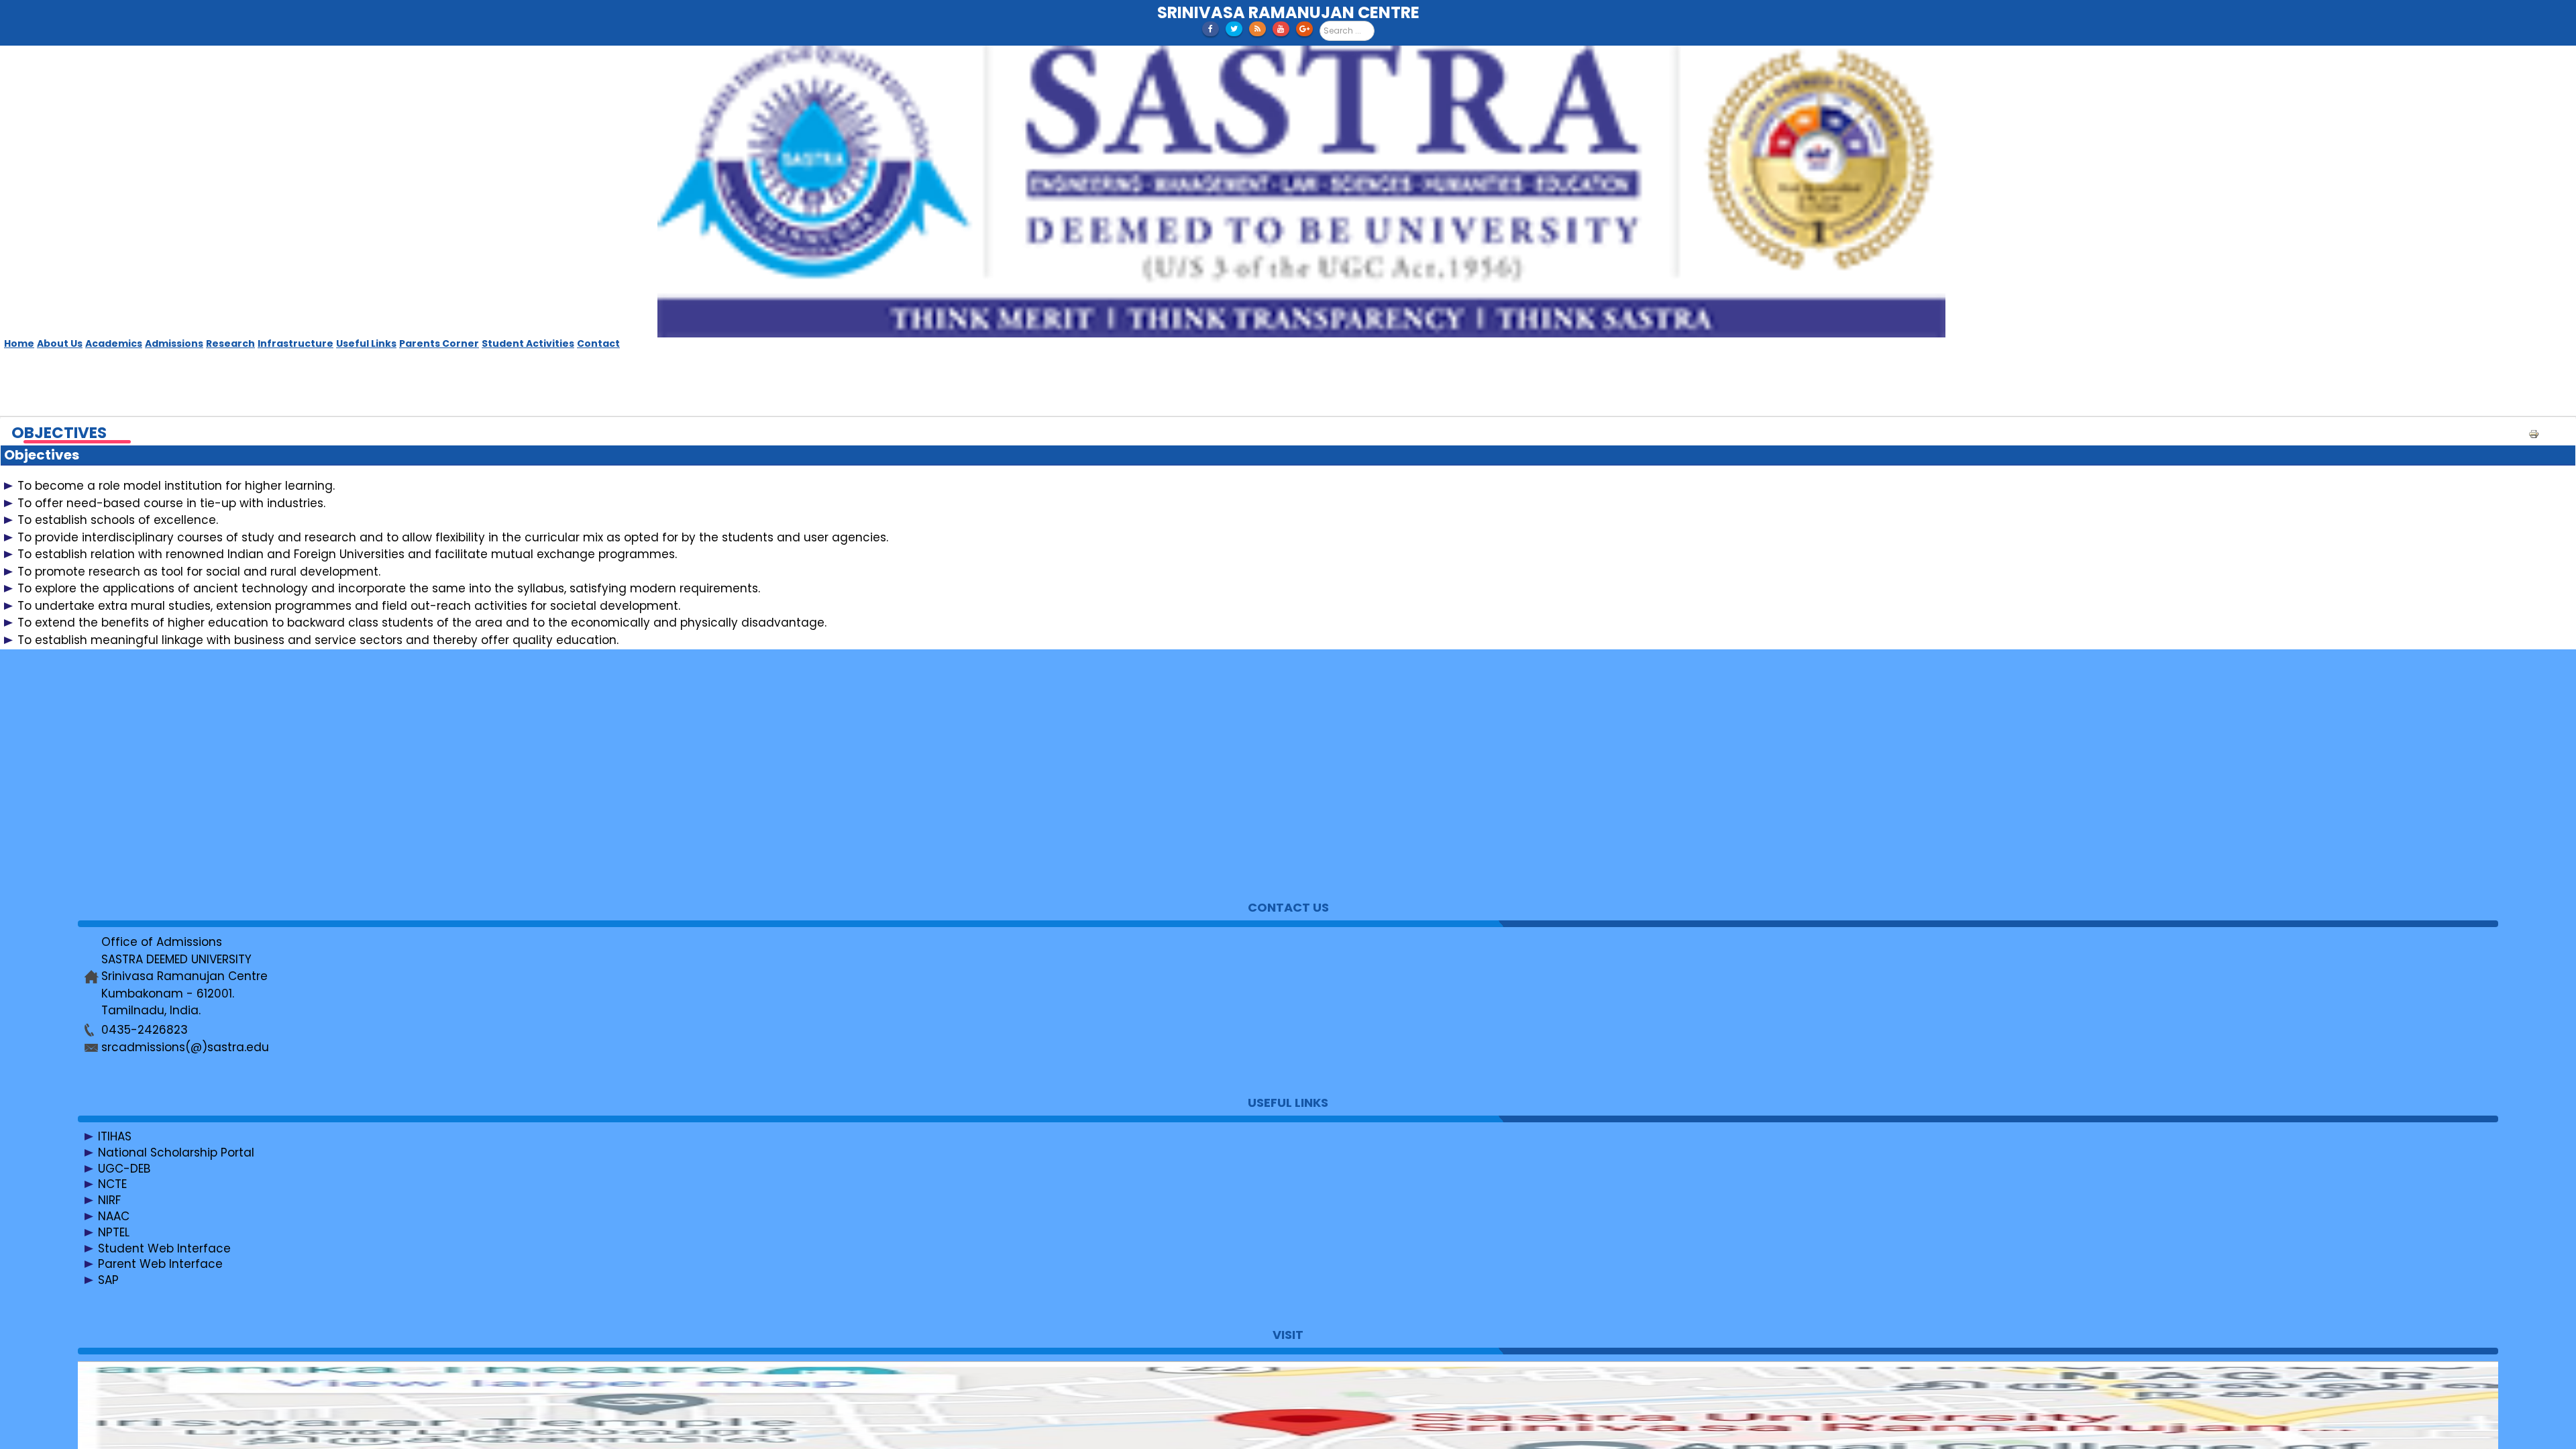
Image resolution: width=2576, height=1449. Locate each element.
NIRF (109, 1200)
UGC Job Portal (141, 837)
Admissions (174, 343)
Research (230, 343)
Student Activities (528, 343)
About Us (60, 343)
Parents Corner (439, 343)
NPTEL (114, 1232)
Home (19, 343)
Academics (114, 343)
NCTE (112, 1184)
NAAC (114, 1216)
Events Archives (143, 821)
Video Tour (129, 789)
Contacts (125, 709)
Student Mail (134, 773)
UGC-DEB (124, 1168)
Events (117, 741)
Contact (598, 343)
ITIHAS (115, 1136)
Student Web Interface (164, 1248)
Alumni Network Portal (161, 853)
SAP (108, 1280)
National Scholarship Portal (176, 1152)
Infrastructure (296, 343)
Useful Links (366, 343)
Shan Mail (126, 757)
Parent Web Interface (160, 1264)
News (113, 725)
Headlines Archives (153, 805)
